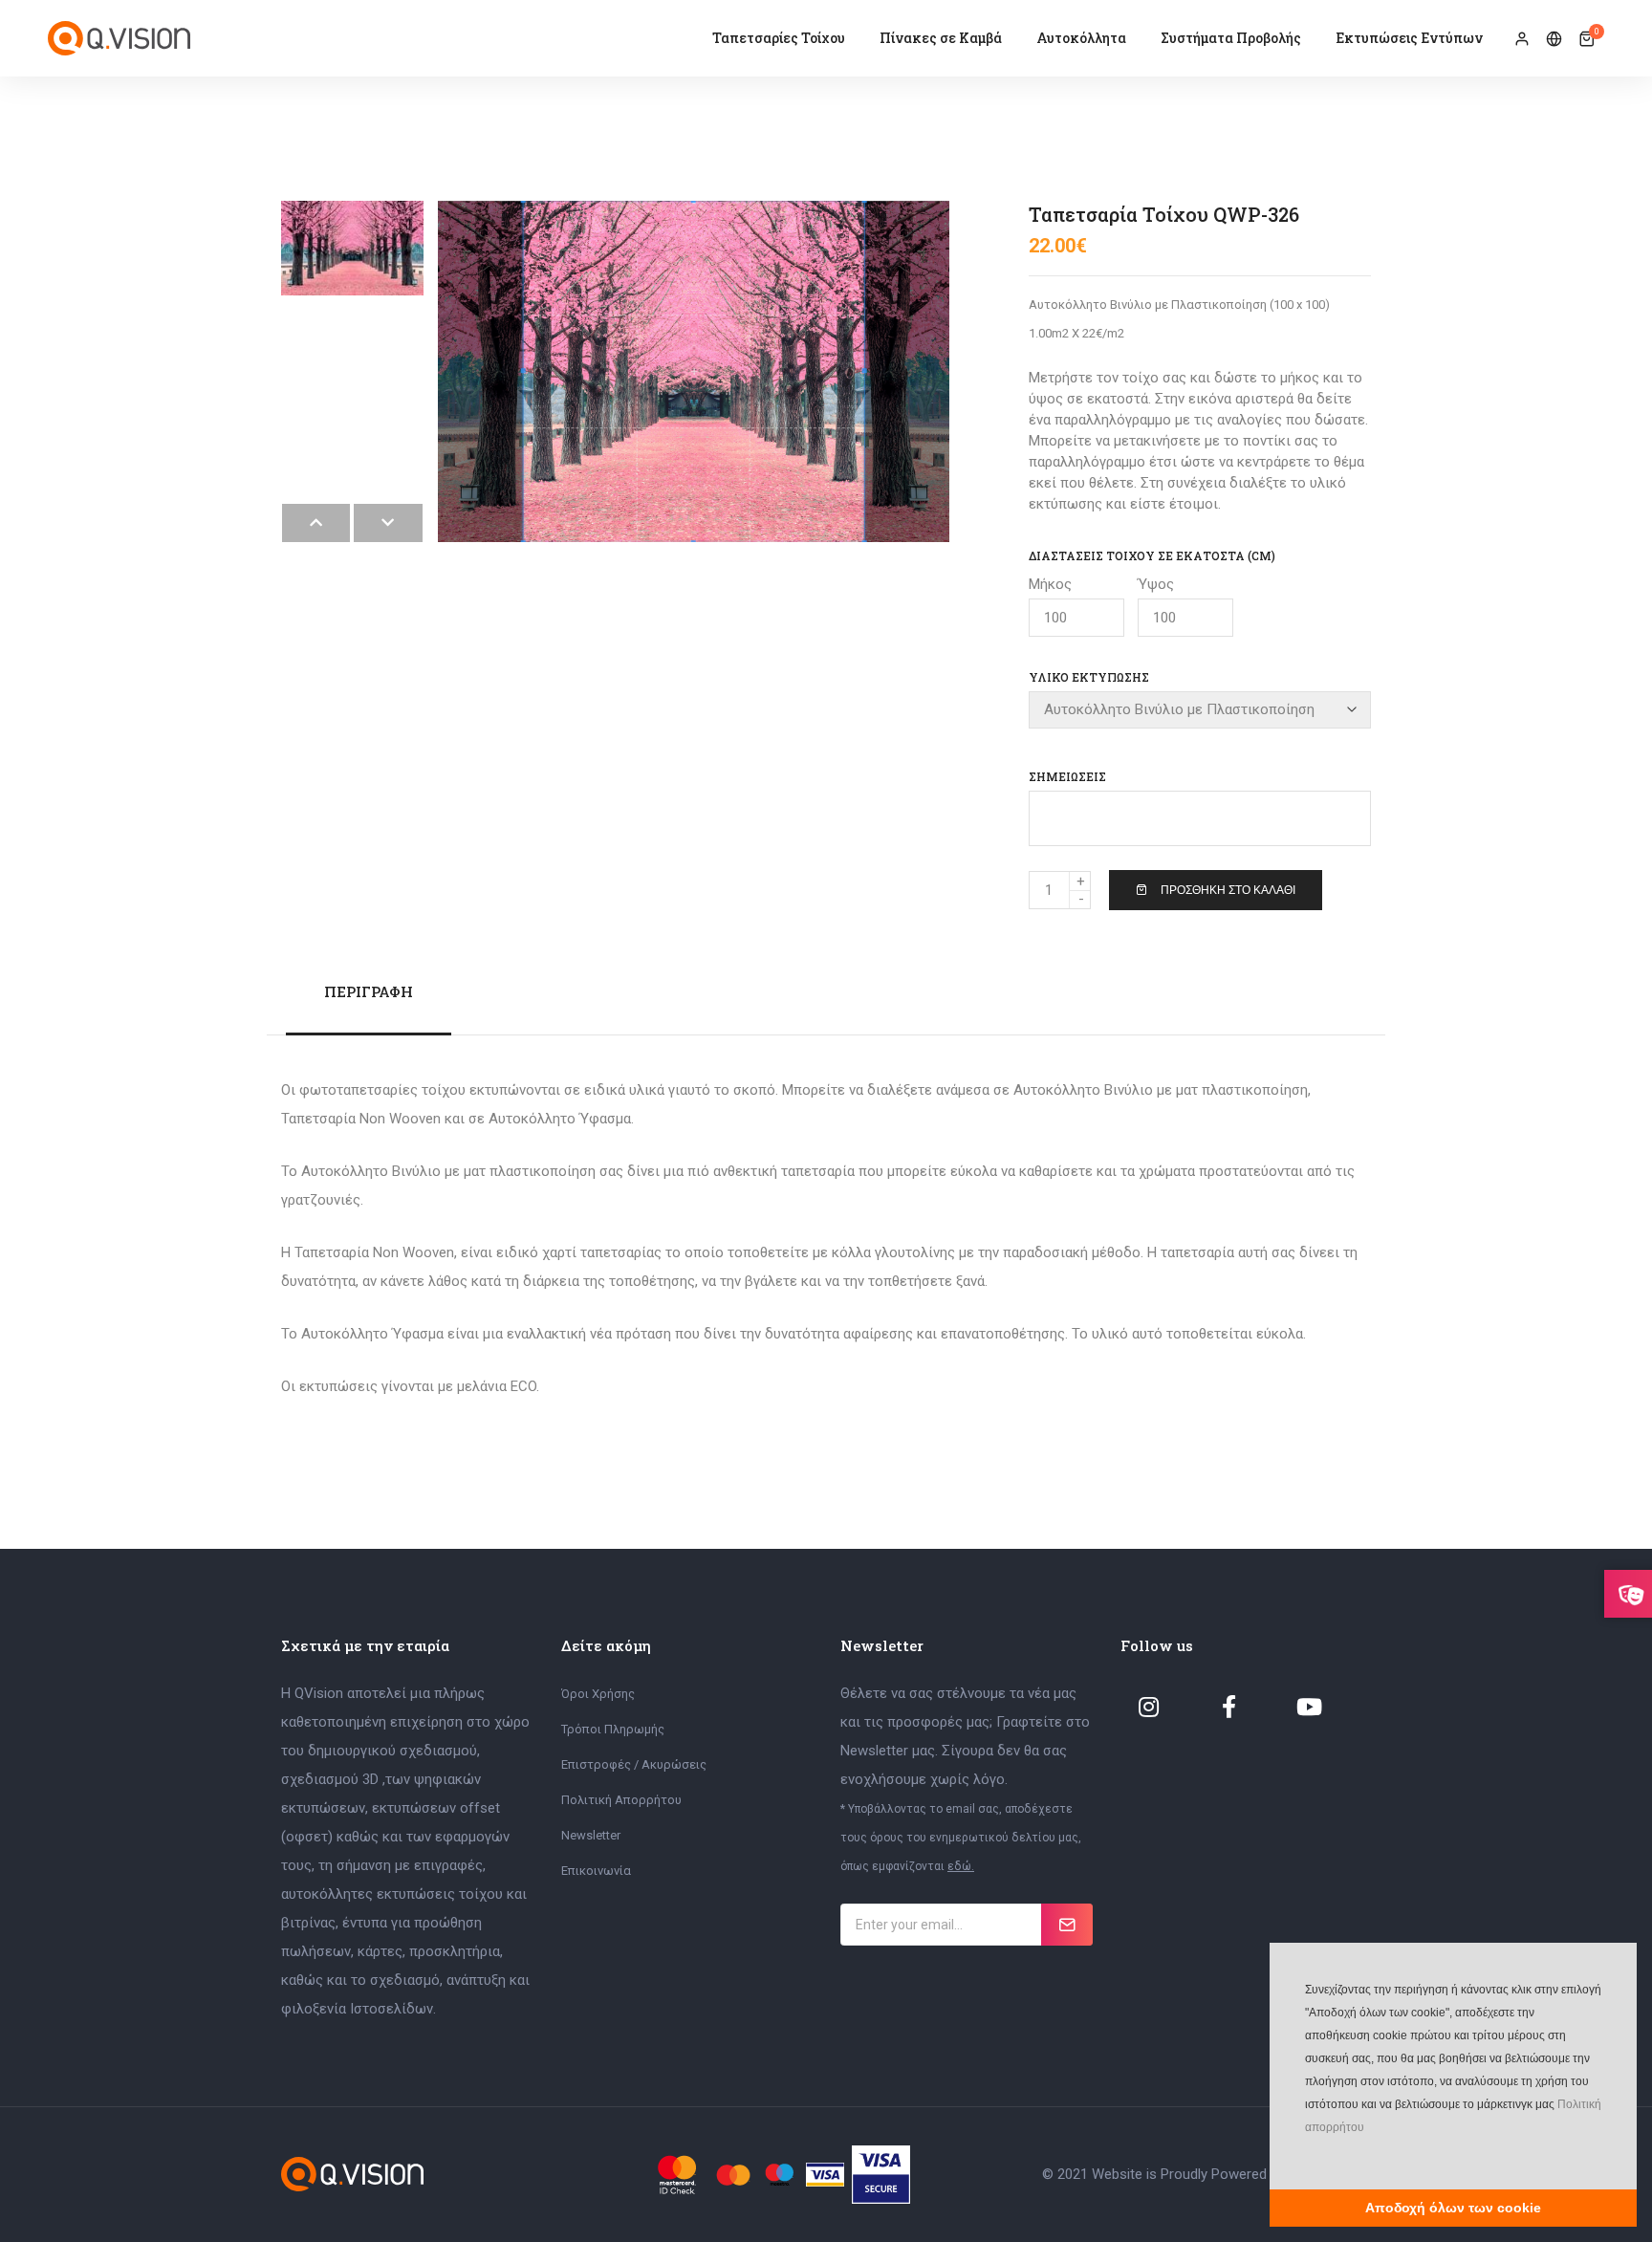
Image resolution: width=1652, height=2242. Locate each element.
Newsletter (591, 1835)
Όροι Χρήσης (598, 1694)
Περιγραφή (369, 991)
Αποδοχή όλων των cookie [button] (1453, 2208)
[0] (1587, 39)
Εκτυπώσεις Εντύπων (1409, 38)
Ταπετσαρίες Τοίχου (779, 38)
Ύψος (1156, 584)
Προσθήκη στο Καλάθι (1228, 890)
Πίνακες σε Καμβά (941, 38)
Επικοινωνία (596, 1871)
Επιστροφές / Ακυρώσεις (634, 1764)
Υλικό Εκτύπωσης (1089, 677)
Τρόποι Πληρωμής (613, 1729)
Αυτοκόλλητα (1081, 38)
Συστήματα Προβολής (1231, 38)
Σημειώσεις (1067, 776)
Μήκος (1050, 584)
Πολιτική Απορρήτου (621, 1800)
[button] (1303, 2156)
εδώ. (961, 1866)
